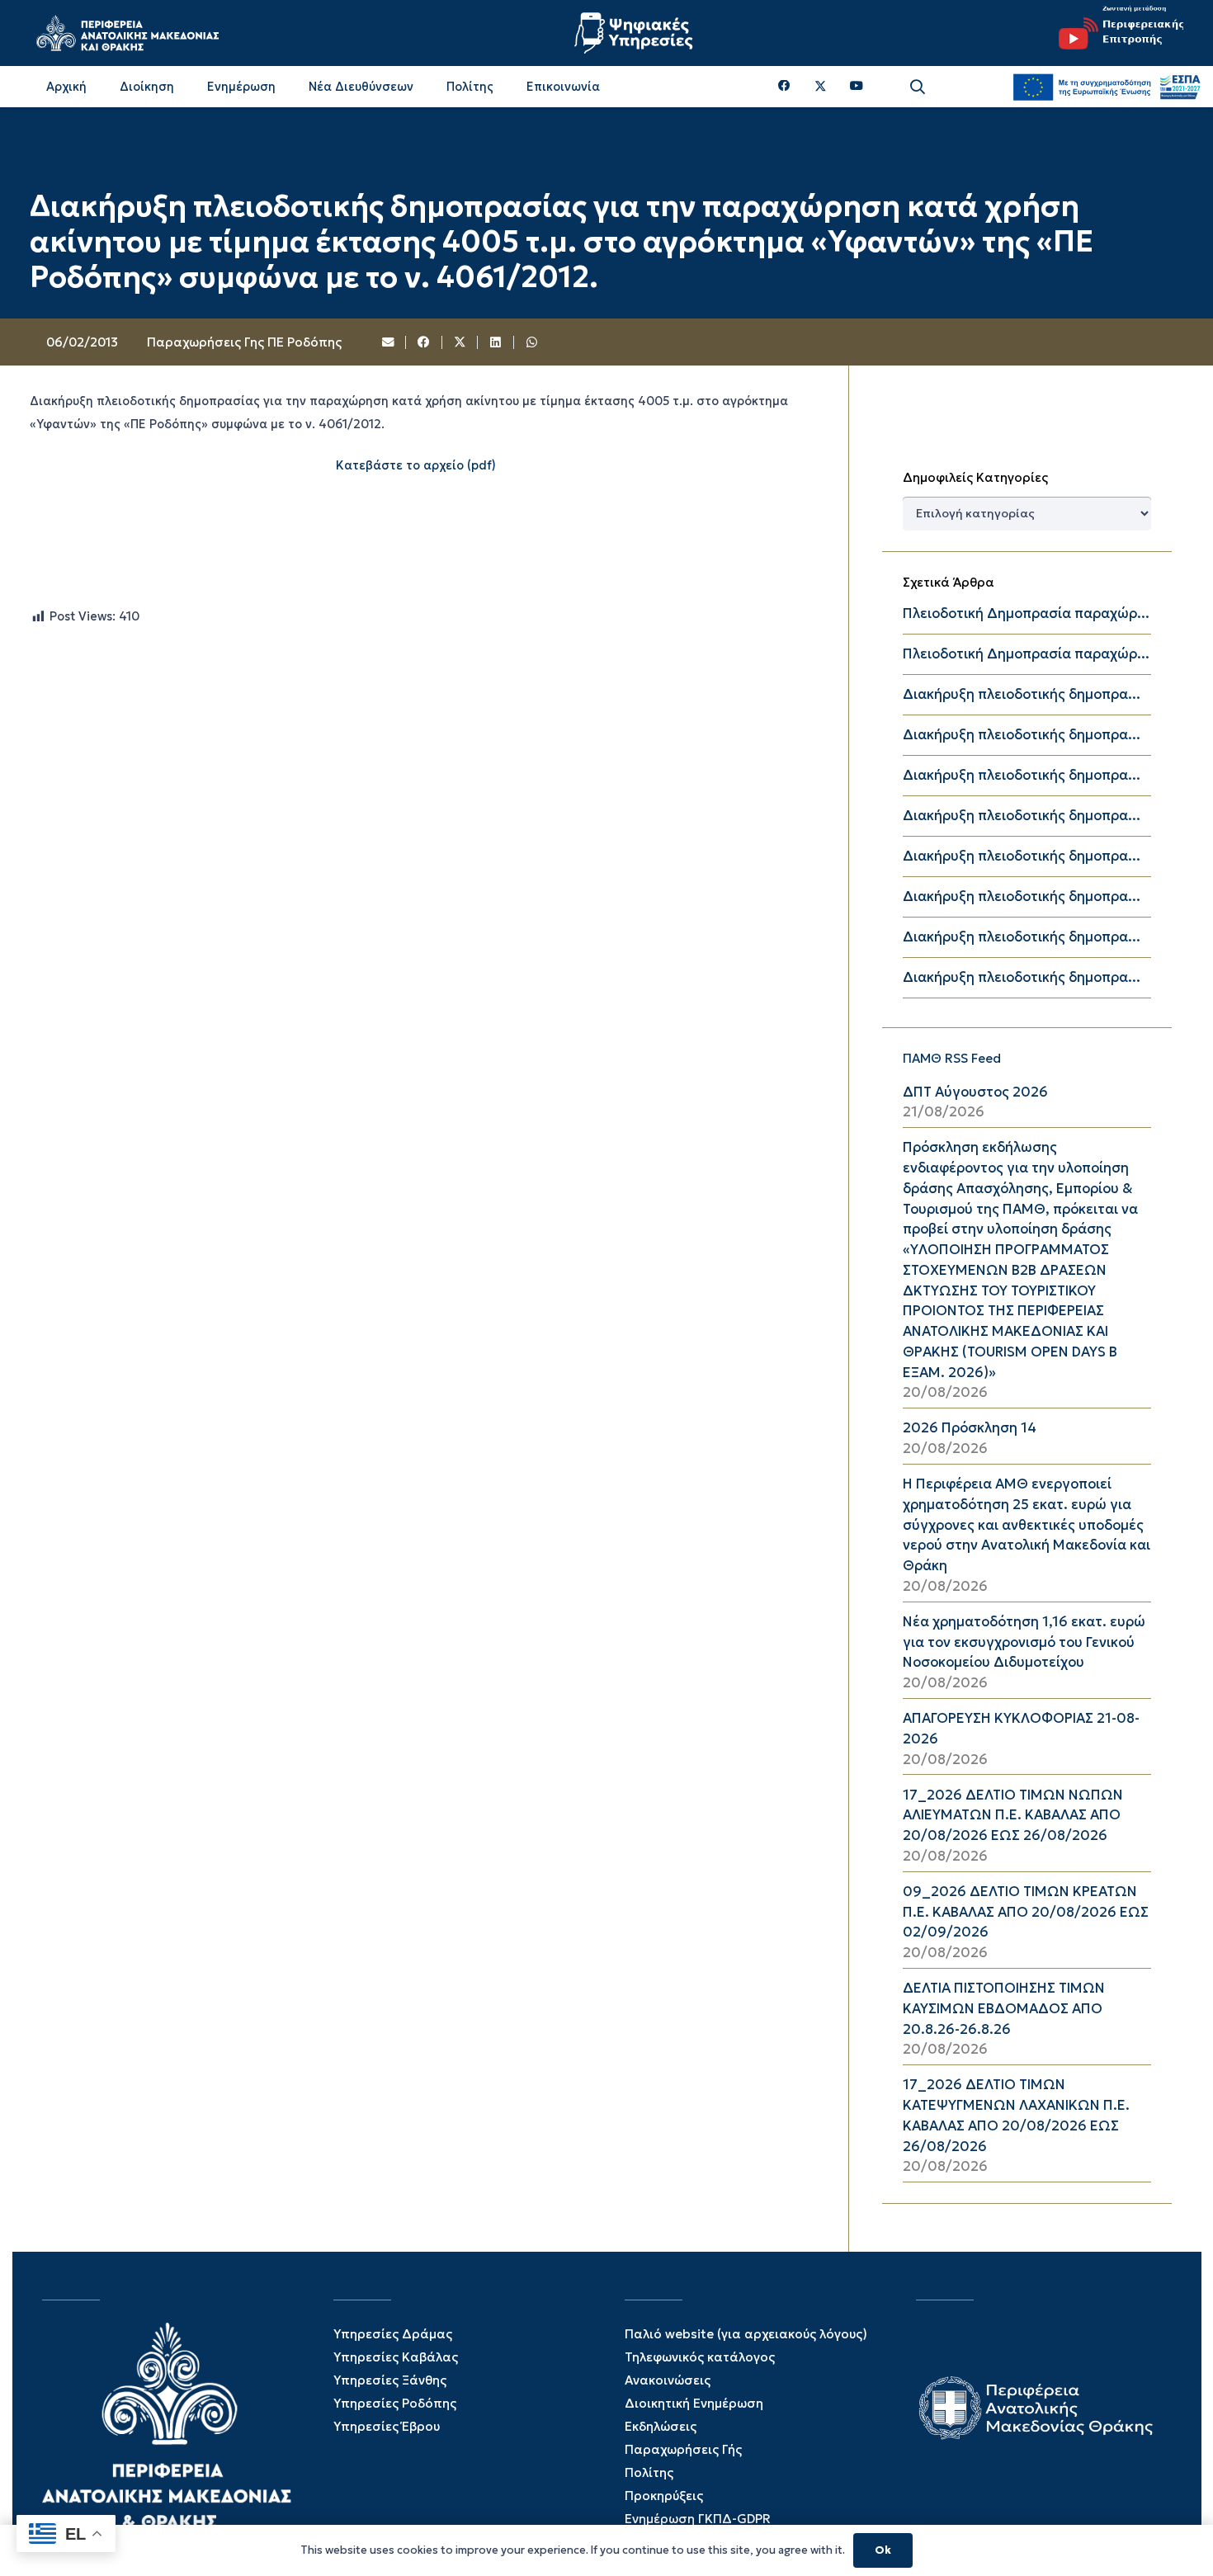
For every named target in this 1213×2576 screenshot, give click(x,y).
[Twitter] (821, 87)
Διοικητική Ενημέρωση (694, 2403)
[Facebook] (784, 86)
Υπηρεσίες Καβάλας (396, 2357)
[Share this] (424, 342)
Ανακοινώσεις (668, 2380)
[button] (918, 87)
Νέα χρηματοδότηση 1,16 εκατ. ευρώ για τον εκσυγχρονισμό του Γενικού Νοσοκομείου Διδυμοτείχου (1024, 1642)
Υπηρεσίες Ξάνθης (390, 2380)
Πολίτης (649, 2472)
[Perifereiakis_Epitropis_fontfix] (1115, 33)
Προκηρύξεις (664, 2496)
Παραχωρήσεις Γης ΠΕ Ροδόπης (244, 342)
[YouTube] (857, 86)
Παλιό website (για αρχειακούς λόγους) (746, 2334)
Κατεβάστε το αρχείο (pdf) (416, 465)
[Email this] (389, 342)
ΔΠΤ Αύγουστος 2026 (975, 1092)
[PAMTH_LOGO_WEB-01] (127, 33)
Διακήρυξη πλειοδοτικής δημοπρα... (1022, 694)
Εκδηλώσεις (661, 2426)
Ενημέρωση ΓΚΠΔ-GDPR (698, 2519)
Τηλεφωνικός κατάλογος (700, 2357)
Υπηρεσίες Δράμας (393, 2334)
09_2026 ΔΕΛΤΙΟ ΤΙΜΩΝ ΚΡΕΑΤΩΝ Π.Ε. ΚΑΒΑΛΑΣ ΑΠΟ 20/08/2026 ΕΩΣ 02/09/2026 (1026, 1912)
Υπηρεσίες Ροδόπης (395, 2403)
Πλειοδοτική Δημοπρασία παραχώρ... (1026, 613)
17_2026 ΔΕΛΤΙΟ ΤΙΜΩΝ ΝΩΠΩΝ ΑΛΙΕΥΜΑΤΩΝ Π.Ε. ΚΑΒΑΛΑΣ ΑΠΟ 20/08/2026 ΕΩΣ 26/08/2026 (1013, 1816)
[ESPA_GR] (1107, 87)
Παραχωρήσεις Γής (683, 2449)
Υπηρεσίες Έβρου (387, 2426)
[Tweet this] (460, 342)
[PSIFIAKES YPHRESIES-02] (635, 33)
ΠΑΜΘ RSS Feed (952, 1058)
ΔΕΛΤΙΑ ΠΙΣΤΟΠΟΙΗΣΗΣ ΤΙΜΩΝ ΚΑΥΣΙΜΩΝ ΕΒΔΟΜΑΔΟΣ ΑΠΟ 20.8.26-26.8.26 (1004, 2009)
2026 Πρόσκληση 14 (970, 1428)
